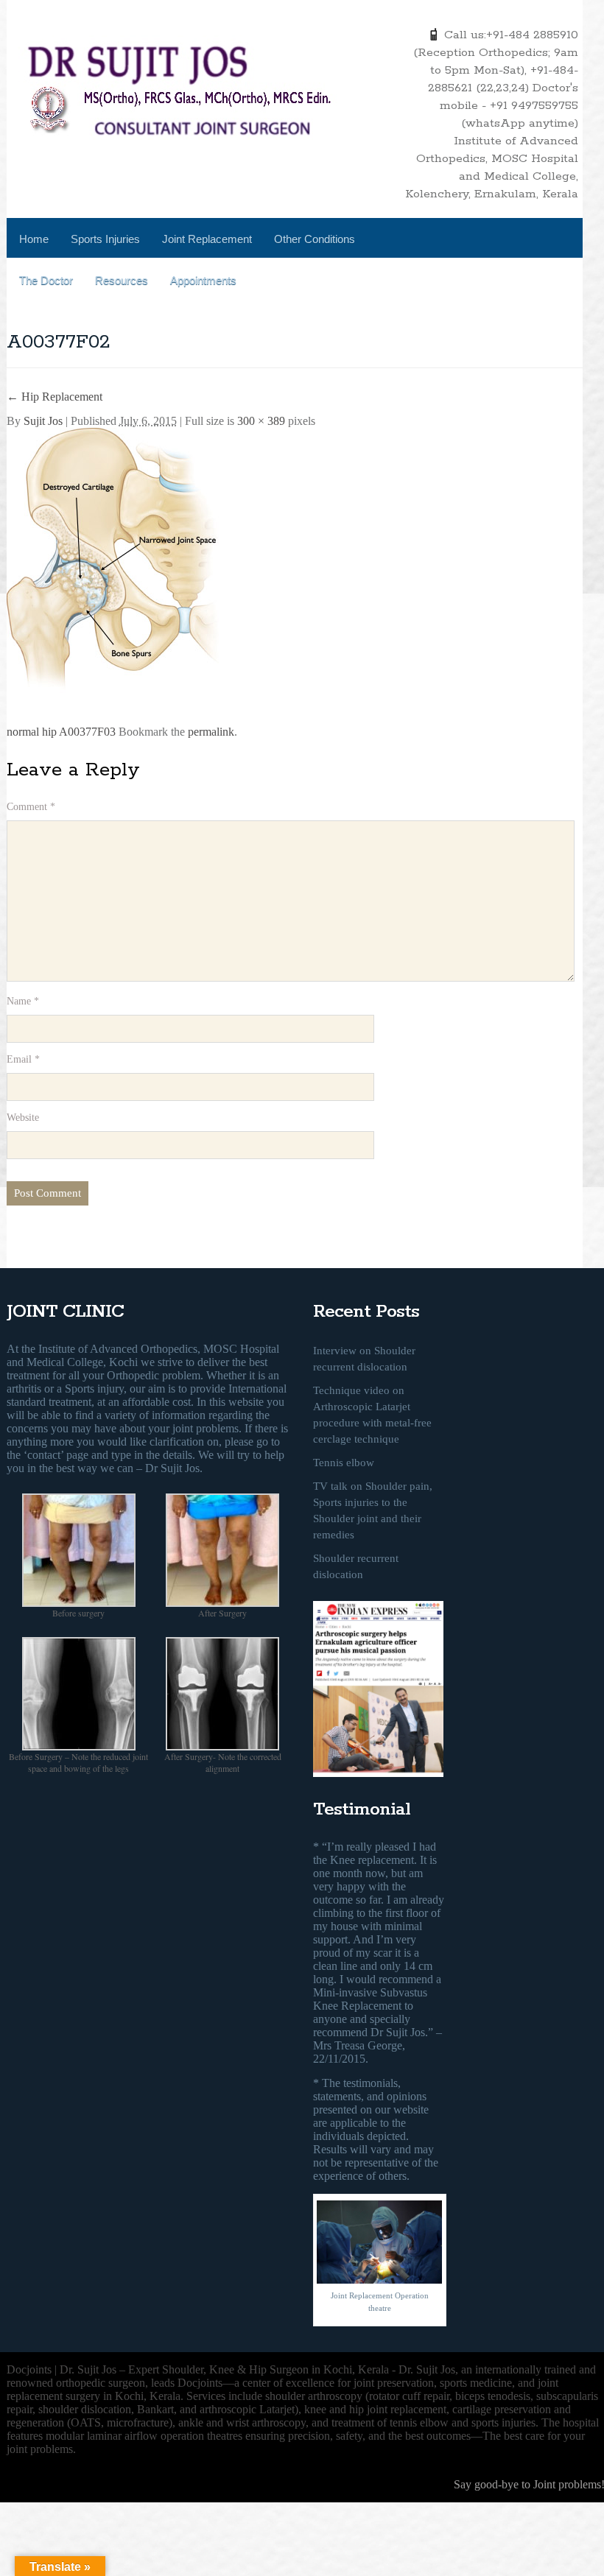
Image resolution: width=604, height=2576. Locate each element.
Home (34, 239)
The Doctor (46, 280)
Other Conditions (315, 239)
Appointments (203, 280)
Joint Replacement (207, 239)
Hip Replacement (55, 397)
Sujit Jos (43, 421)
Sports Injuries (105, 239)
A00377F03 (87, 732)
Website (23, 1118)
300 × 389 (261, 421)
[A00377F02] (117, 570)
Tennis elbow (344, 1463)
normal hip (32, 732)
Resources (122, 280)
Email (23, 1059)
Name (23, 1001)
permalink (211, 732)
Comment (31, 807)
